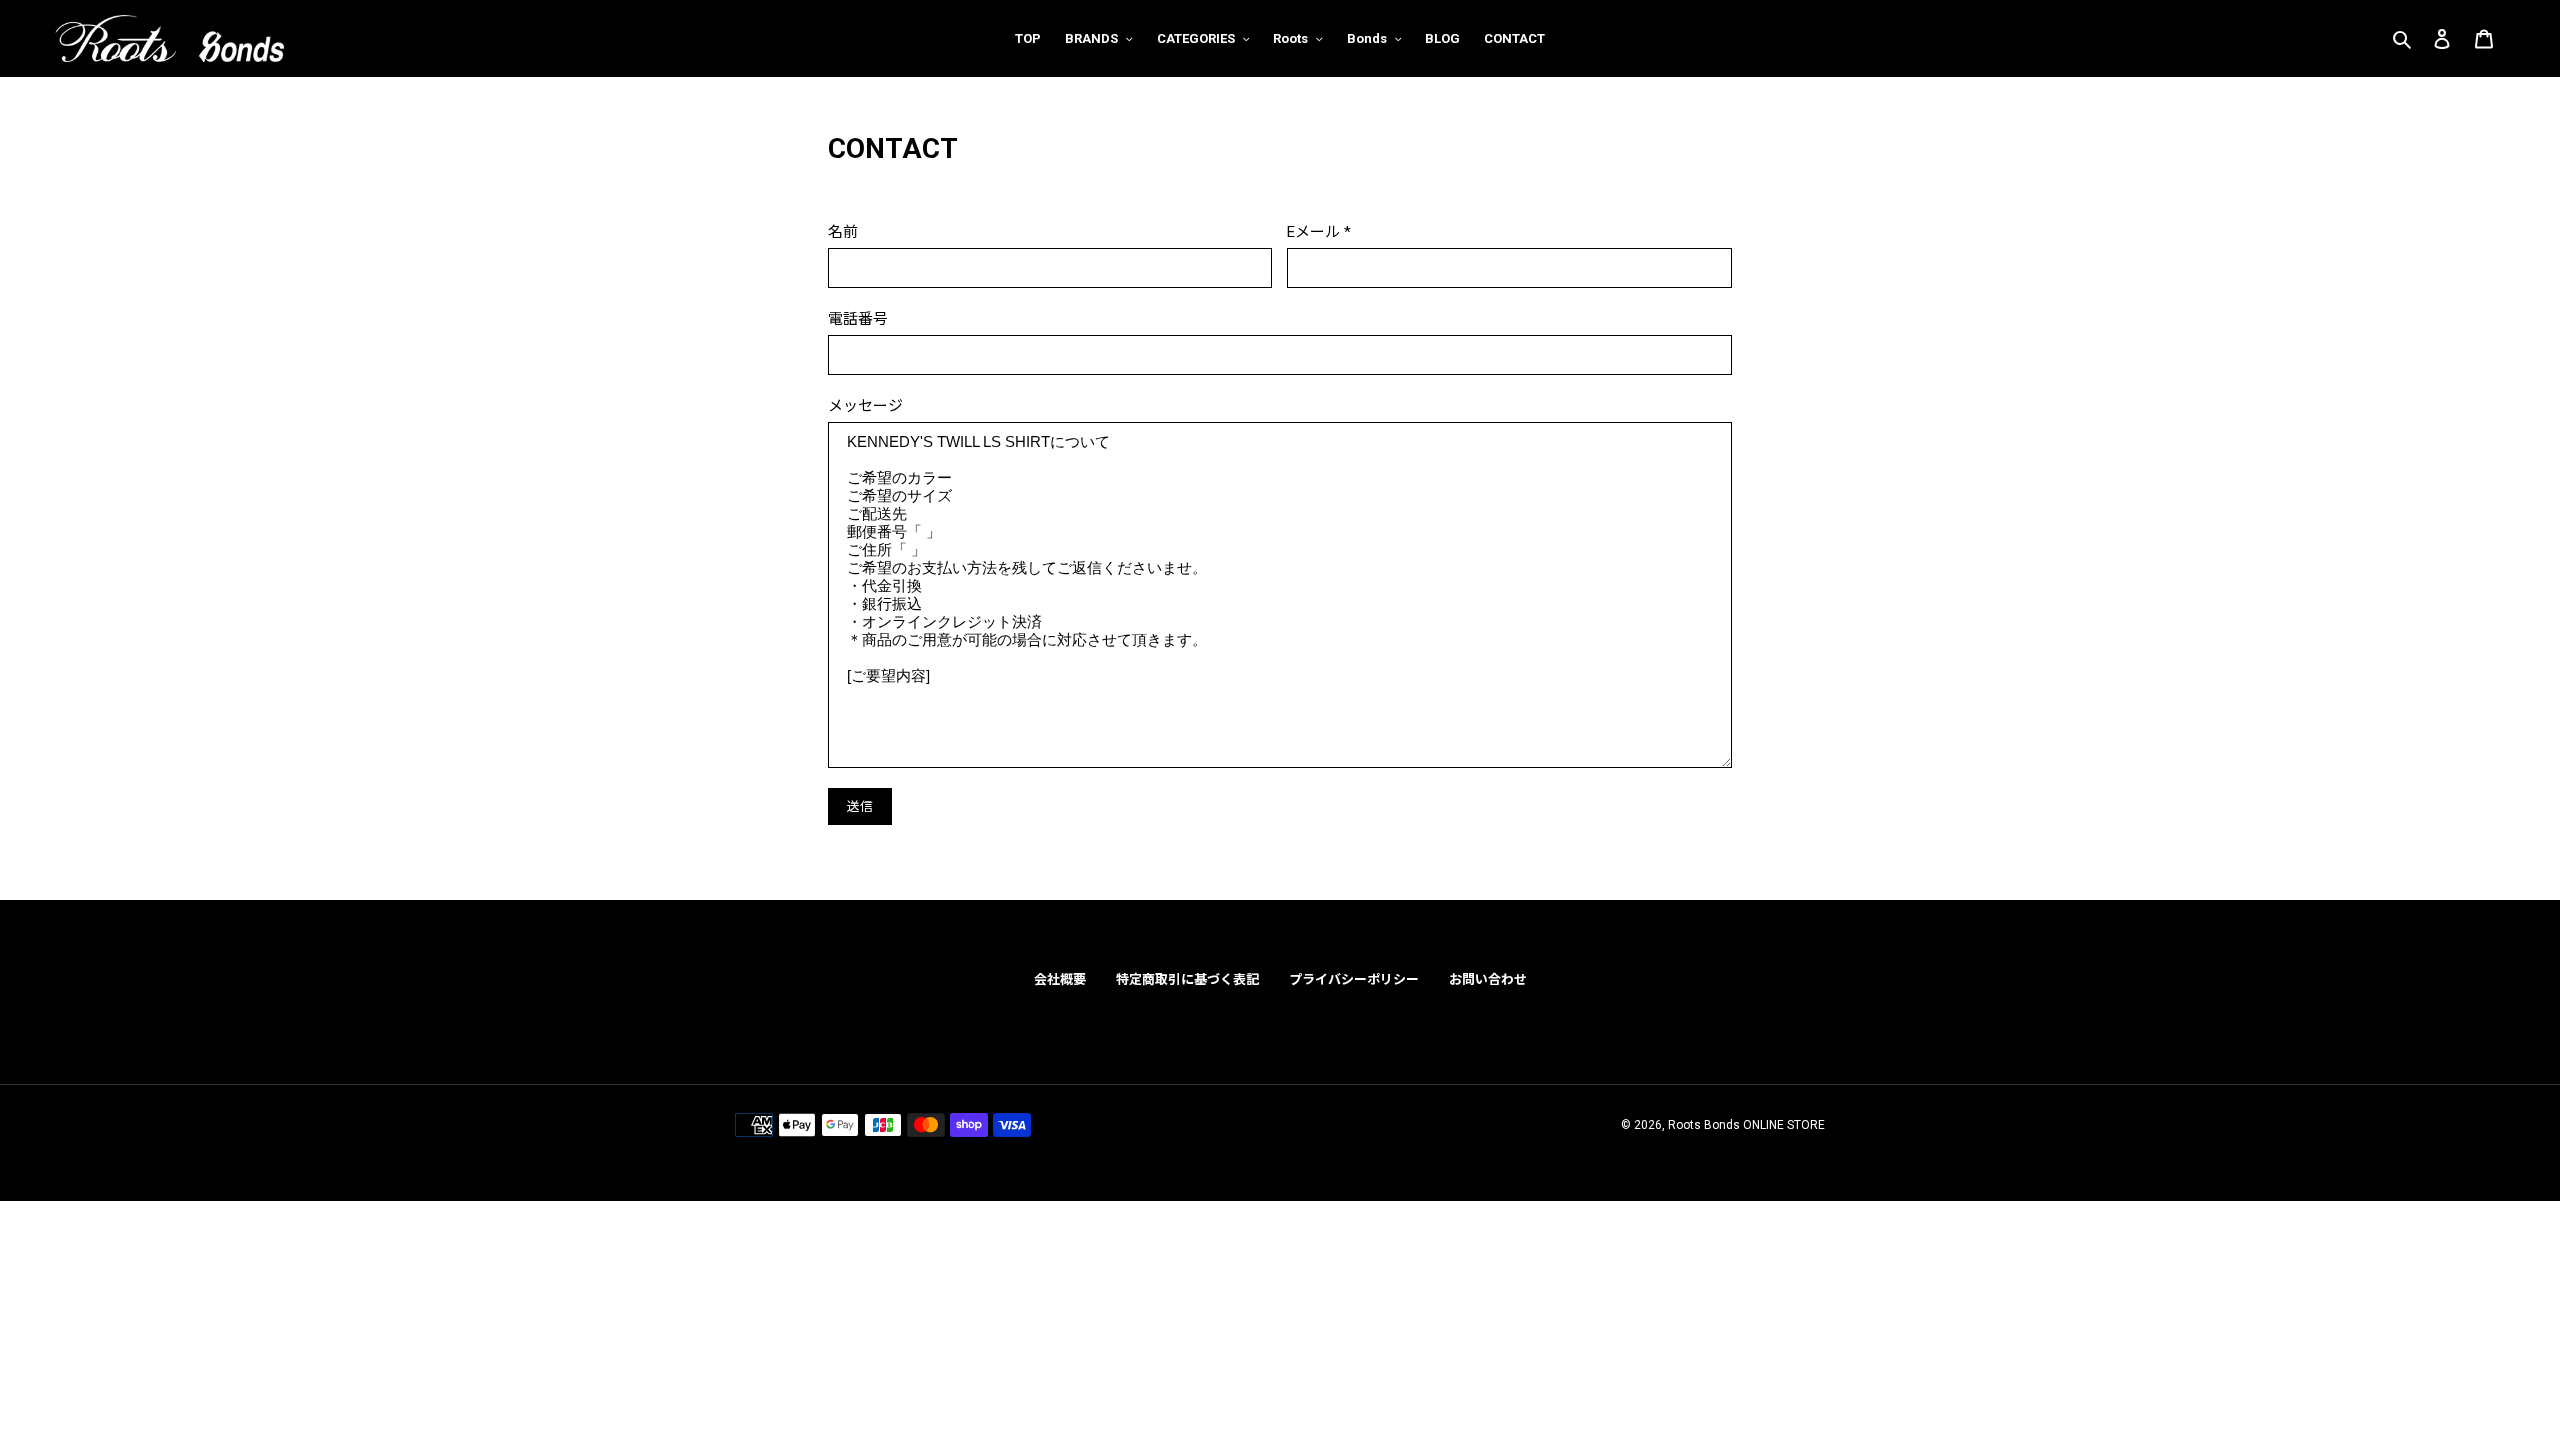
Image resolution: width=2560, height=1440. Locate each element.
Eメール (1319, 232)
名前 (843, 232)
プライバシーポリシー (1354, 979)
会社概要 (1060, 979)
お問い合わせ (1488, 979)
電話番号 (858, 319)
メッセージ (865, 406)
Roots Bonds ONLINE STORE (1746, 1125)
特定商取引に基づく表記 (1187, 979)
